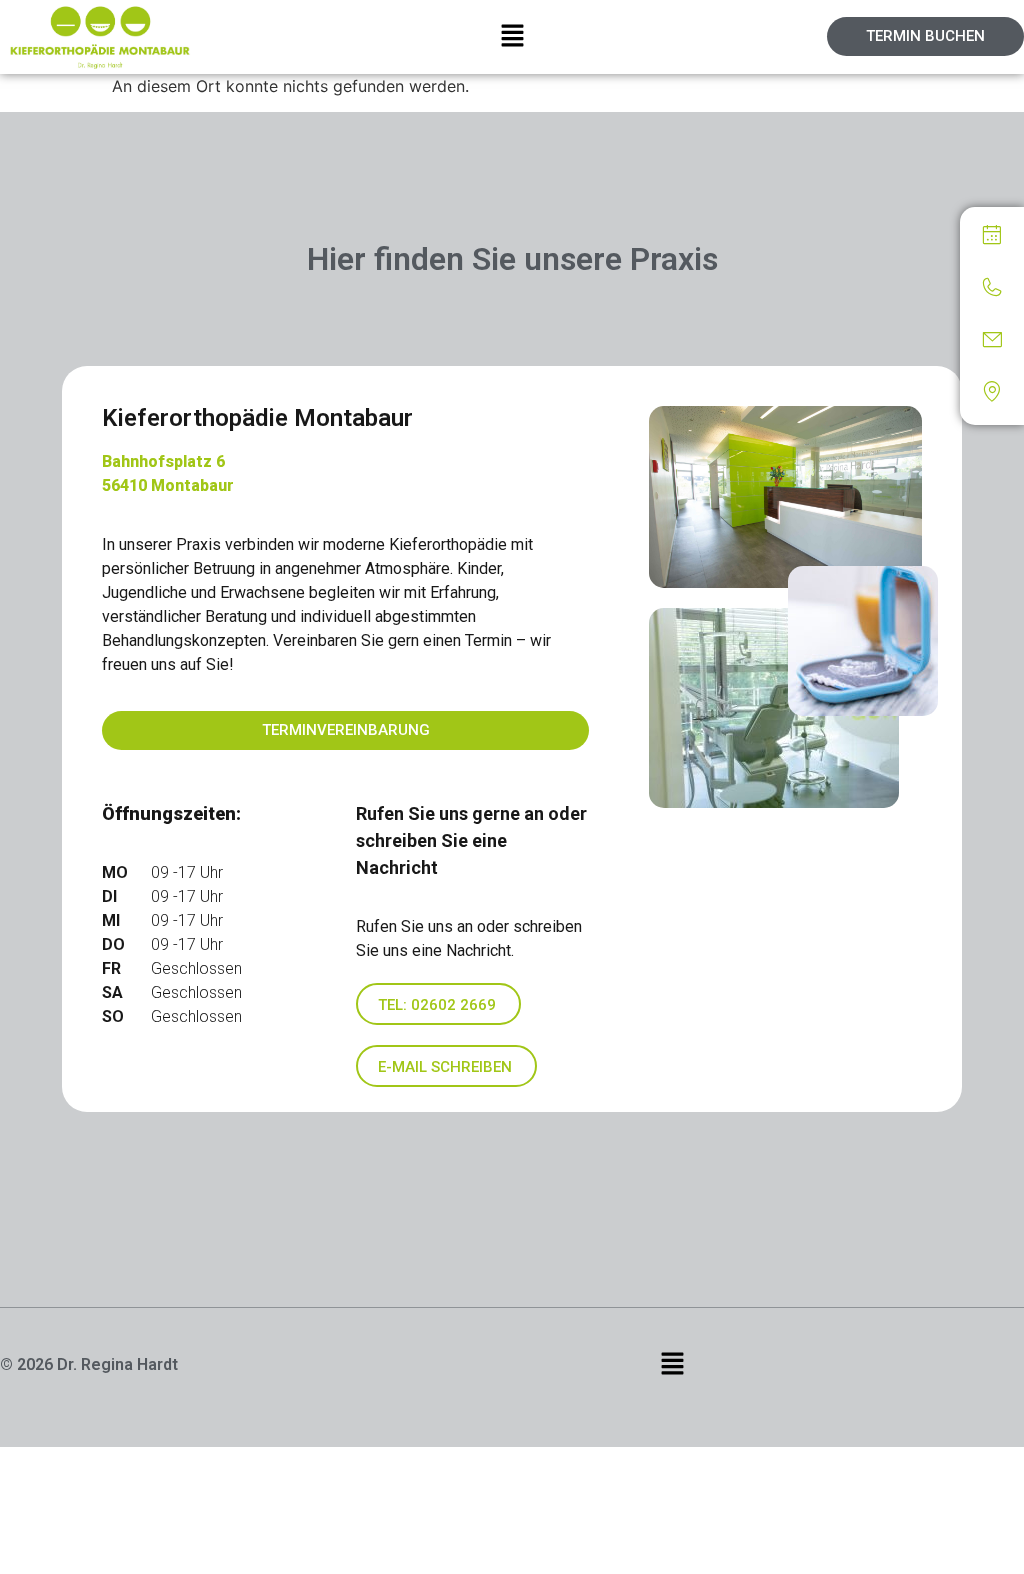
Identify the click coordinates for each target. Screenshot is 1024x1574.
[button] (512, 36)
